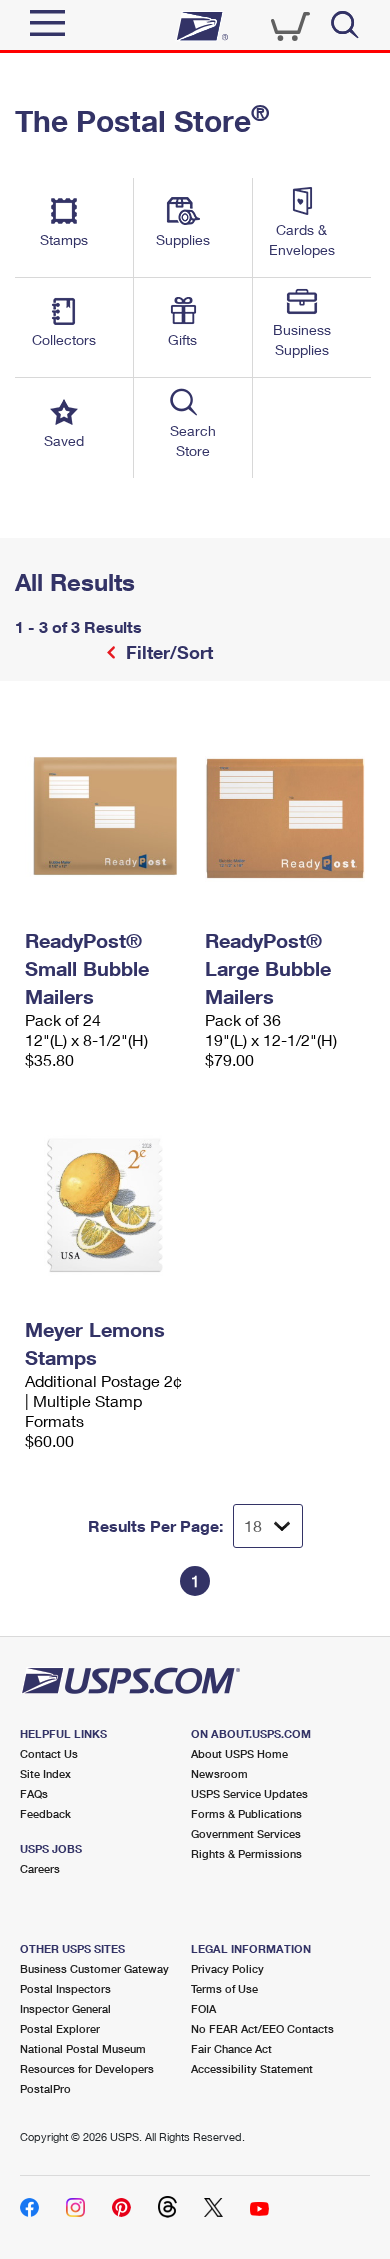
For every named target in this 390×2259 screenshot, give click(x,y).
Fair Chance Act (231, 2048)
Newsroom (219, 1773)
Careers (40, 1868)
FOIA (203, 2008)
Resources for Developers (87, 2068)
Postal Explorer (60, 2028)
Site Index (45, 1773)
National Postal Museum (83, 2048)
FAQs (34, 1793)
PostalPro (45, 2088)
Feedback (45, 1813)
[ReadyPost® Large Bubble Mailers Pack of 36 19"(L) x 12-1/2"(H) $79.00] (285, 816)
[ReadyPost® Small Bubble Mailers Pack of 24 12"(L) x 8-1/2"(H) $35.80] (105, 816)
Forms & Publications (246, 1813)
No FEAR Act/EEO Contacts (262, 2028)
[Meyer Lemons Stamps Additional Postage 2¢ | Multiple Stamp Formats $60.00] (105, 1205)
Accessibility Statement (252, 2068)
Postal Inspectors (65, 1988)
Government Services (246, 1833)
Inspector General (65, 2008)
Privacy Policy (227, 1968)
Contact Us (49, 1753)
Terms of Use (224, 1988)
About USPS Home (239, 1753)
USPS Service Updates (249, 1793)
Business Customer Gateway (94, 1968)
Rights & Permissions (246, 1853)
